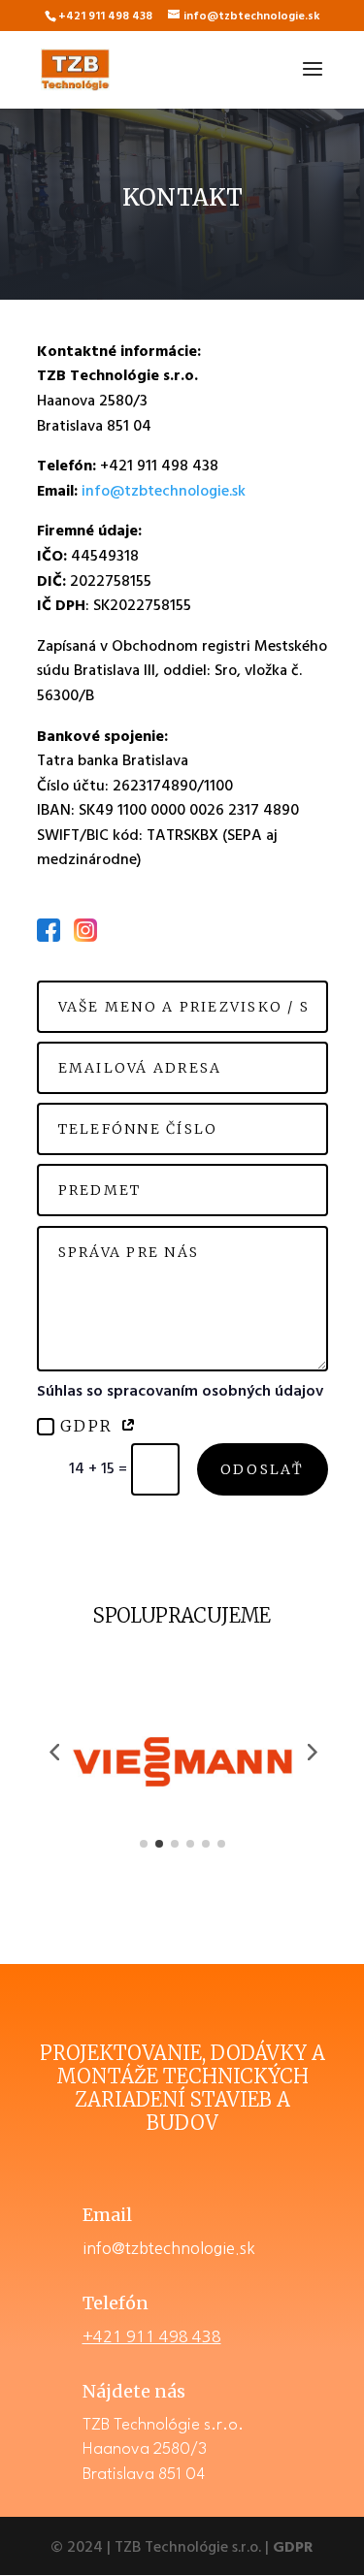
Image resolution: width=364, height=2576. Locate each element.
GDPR (90, 1426)
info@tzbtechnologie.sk (164, 492)
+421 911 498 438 (152, 2336)
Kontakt (182, 198)
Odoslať (263, 1469)
